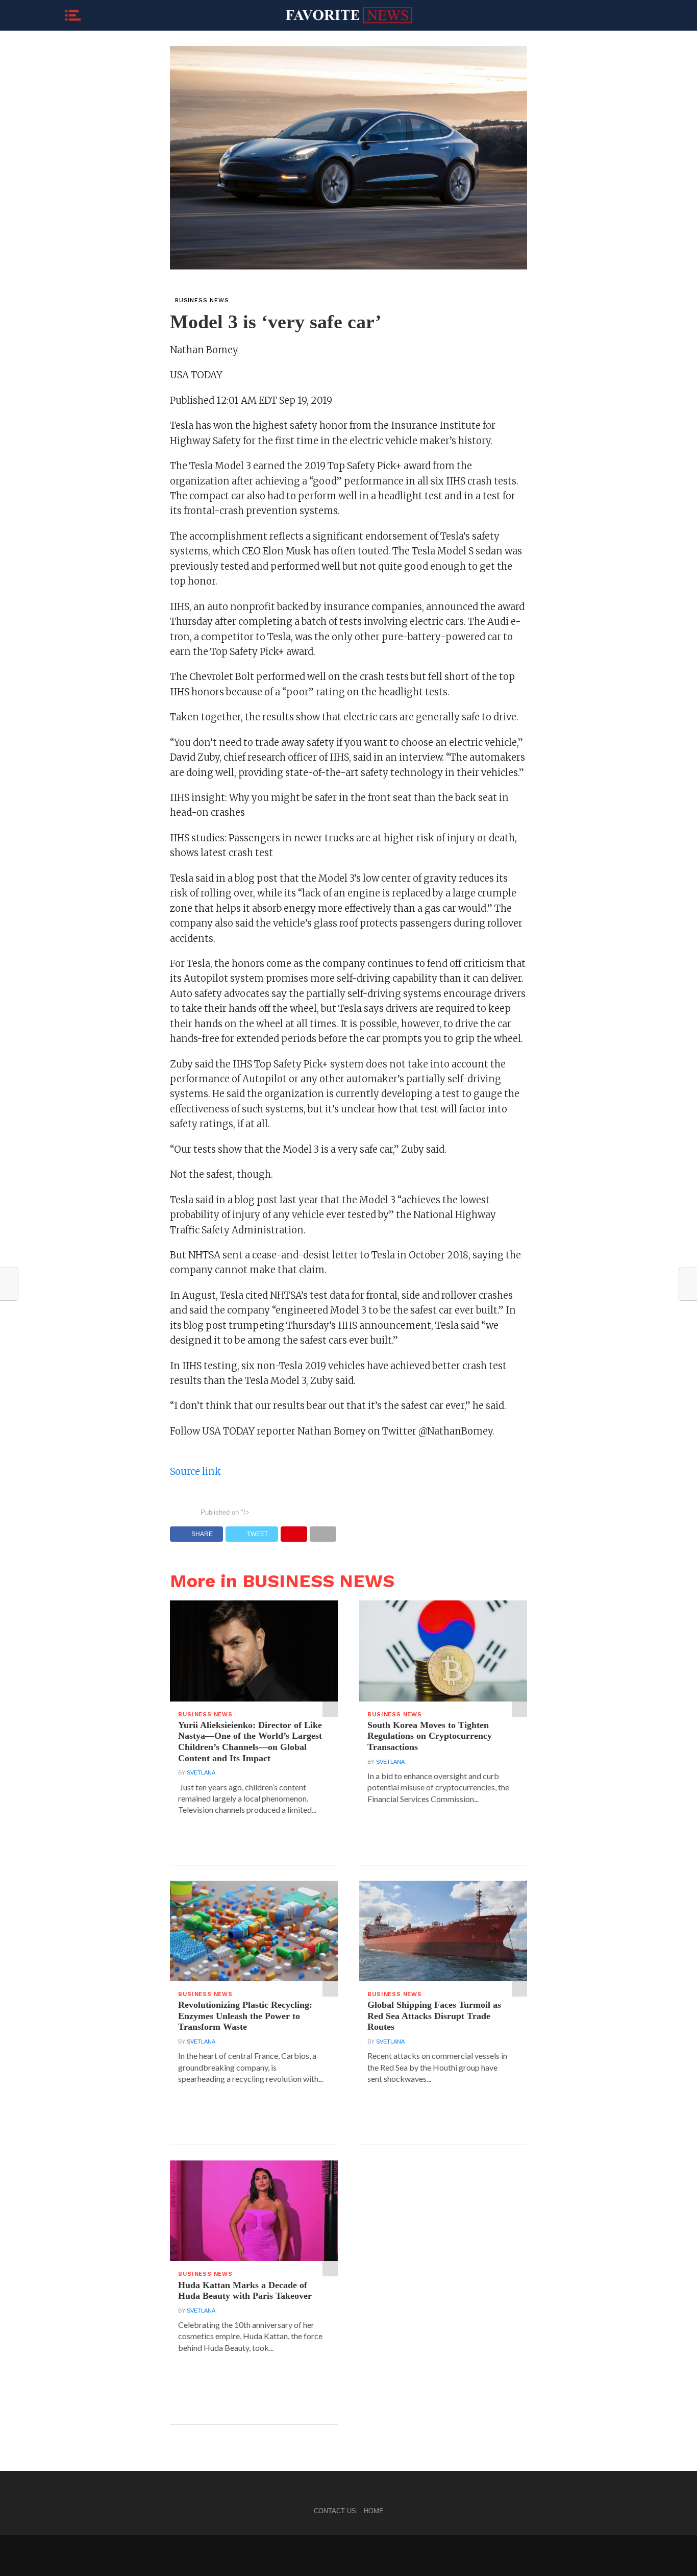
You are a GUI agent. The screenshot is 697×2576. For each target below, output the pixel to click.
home (374, 2511)
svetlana (201, 1772)
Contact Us (335, 2511)
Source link (195, 1472)
